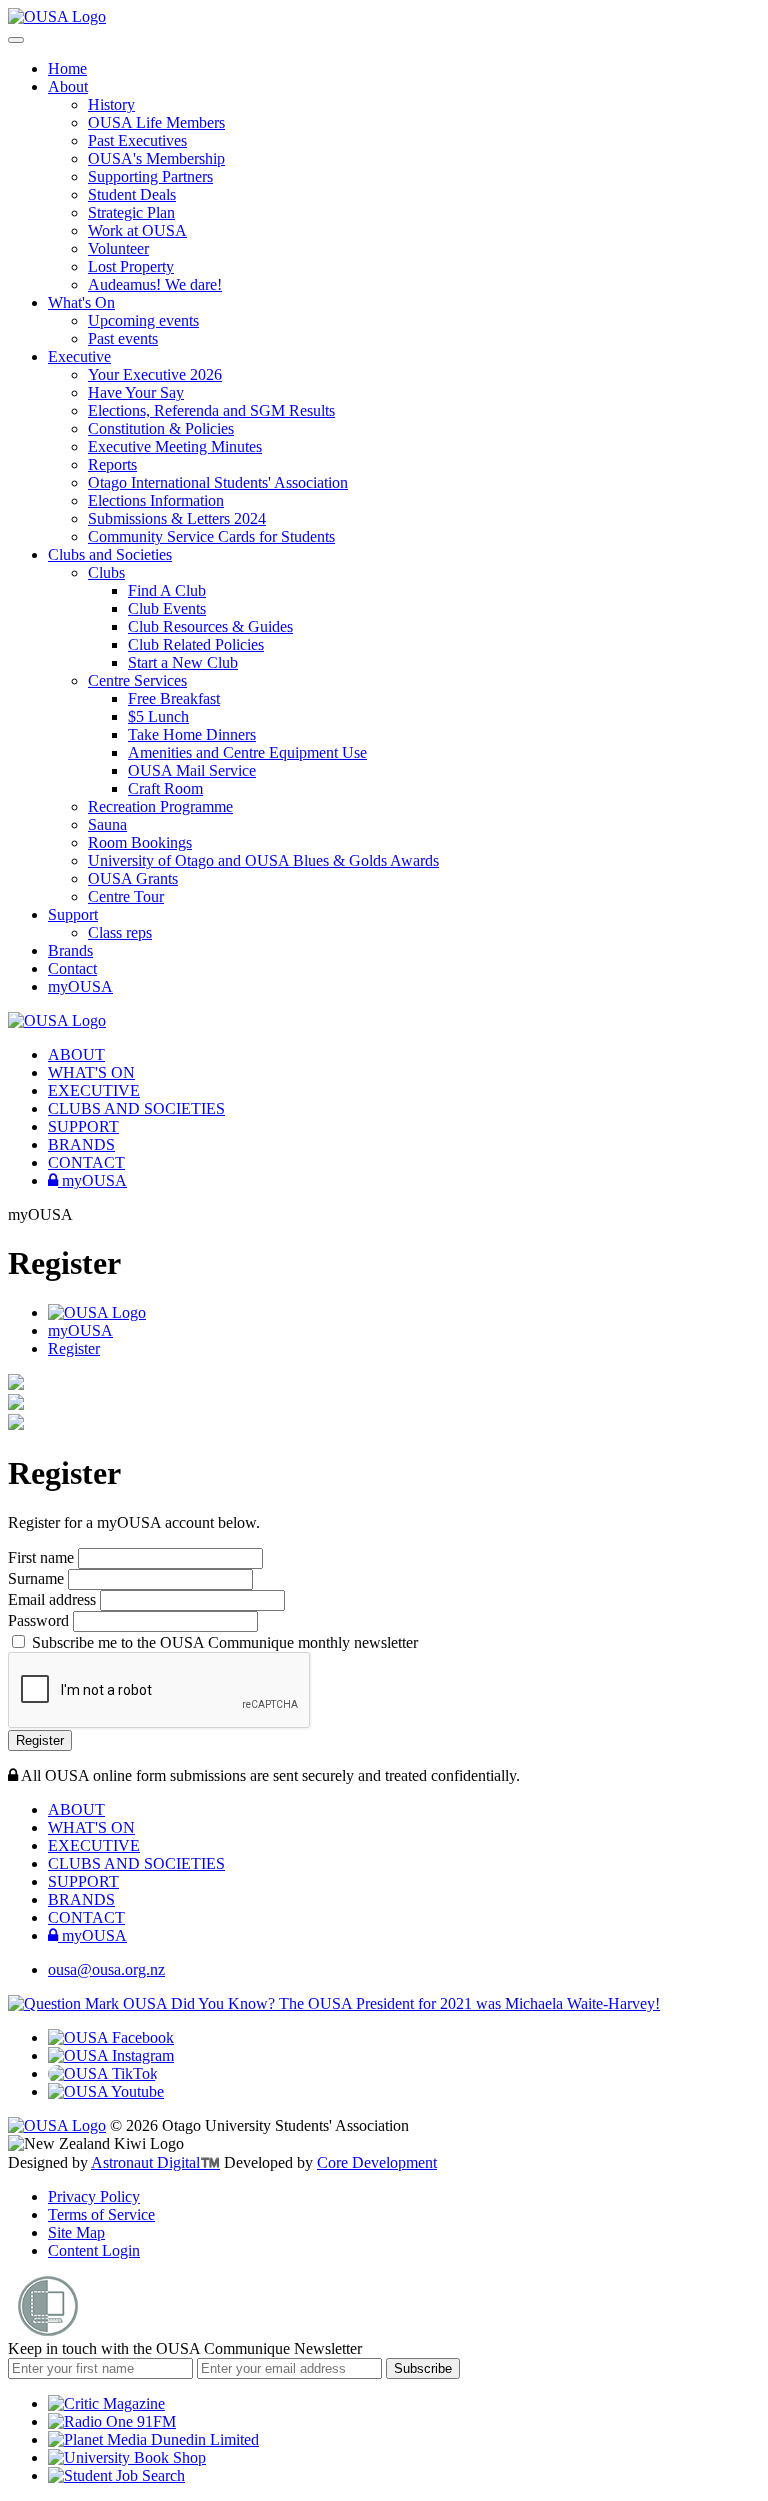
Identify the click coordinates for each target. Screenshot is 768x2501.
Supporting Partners (150, 176)
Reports (112, 464)
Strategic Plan (131, 212)
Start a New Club (183, 662)
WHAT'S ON (91, 1072)
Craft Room (165, 788)
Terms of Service (101, 2214)
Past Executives (137, 140)
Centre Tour (126, 896)
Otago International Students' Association (218, 482)
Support (73, 914)
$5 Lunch (158, 716)
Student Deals (132, 194)
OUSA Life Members (156, 122)
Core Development (377, 2162)
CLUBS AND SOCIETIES (136, 1108)
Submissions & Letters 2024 (177, 518)
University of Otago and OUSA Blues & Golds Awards (263, 860)
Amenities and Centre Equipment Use (247, 752)
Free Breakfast (174, 698)
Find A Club (167, 590)
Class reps (120, 932)
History (111, 104)
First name (43, 1557)
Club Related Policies (196, 644)
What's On (81, 302)
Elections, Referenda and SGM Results (211, 410)
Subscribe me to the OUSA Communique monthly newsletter (223, 1642)
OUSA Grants (133, 878)
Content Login (94, 2250)
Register (74, 1348)
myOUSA (80, 986)
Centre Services (137, 680)
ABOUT (76, 1054)
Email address (54, 1599)
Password (40, 1620)
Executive (79, 356)
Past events (123, 338)
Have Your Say (136, 392)
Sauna (107, 824)
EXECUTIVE (94, 1090)
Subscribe (423, 2368)
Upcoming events (143, 320)
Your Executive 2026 (155, 374)
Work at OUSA (137, 230)
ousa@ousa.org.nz (106, 1969)
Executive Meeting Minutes (175, 446)
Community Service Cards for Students (211, 536)
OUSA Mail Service (192, 770)
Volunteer (118, 248)
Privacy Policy (94, 2196)
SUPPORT (83, 1126)
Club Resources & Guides (210, 626)
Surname (38, 1578)
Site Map (76, 2232)
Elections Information (156, 500)
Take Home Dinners (192, 734)
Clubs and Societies (110, 554)
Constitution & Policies (161, 428)
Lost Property (131, 266)
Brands (70, 950)
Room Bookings (140, 842)
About (68, 86)
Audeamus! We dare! (155, 284)
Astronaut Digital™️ (155, 2162)
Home (67, 68)
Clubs (106, 572)
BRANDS (81, 1144)
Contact (72, 968)
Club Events (167, 608)
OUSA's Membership (156, 158)
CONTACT (86, 1162)
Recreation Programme (160, 806)
